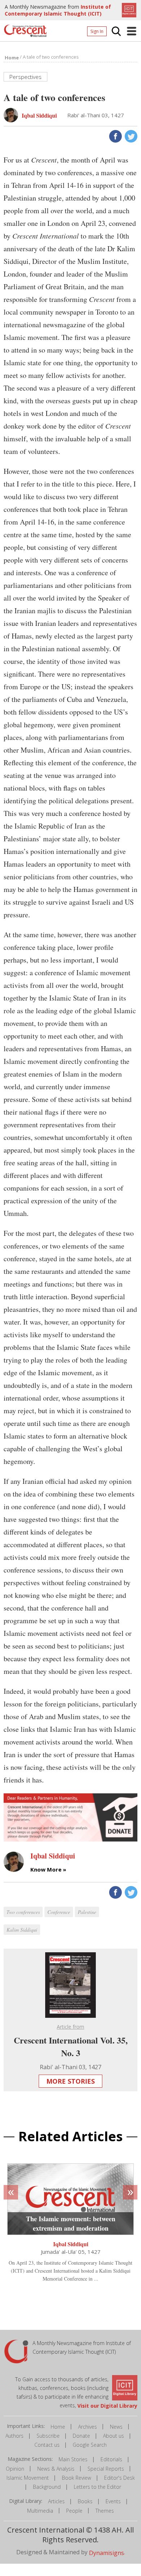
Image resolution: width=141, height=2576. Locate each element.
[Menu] (132, 31)
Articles (56, 2501)
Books (85, 2501)
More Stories (70, 2081)
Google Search (90, 2445)
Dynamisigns (106, 2552)
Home (58, 2427)
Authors (14, 2436)
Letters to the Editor (97, 2487)
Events (113, 2501)
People (74, 2511)
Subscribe (48, 2436)
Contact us (47, 2445)
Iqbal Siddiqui (71, 2244)
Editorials (111, 2459)
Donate (81, 2436)
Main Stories (73, 2459)
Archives (87, 2427)
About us (114, 2436)
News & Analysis (56, 2469)
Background (47, 2487)
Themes (105, 2511)
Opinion (15, 2469)
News (116, 2427)
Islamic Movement (28, 2478)
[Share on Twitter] (130, 136)
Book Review (76, 2478)
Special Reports (106, 2469)
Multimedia (40, 2511)
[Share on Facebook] (115, 136)
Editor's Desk (119, 2478)
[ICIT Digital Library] (128, 9)
